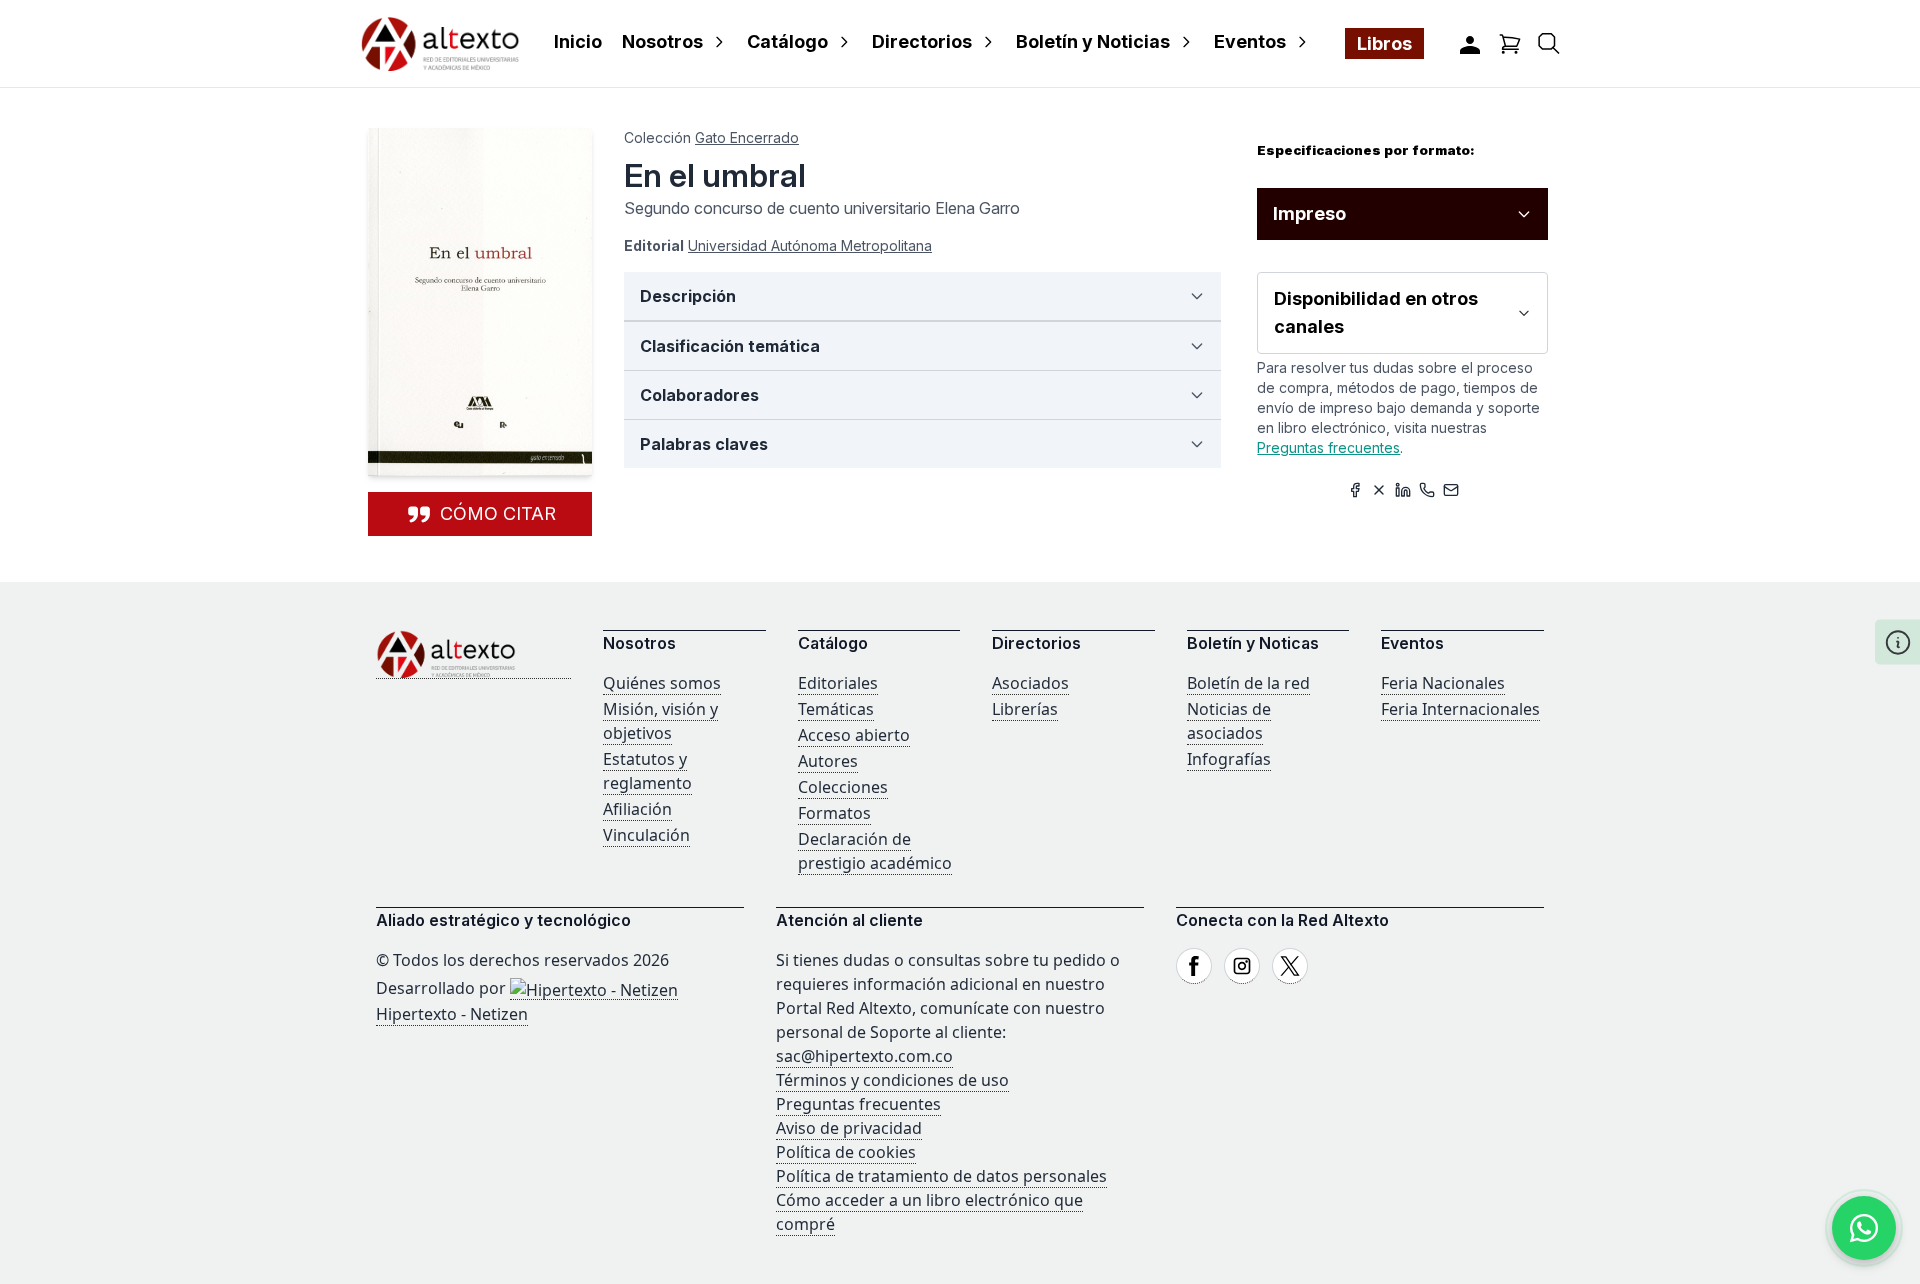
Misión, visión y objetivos (660, 721)
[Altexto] (440, 43)
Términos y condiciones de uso (892, 1080)
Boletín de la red (1248, 683)
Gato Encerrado (747, 137)
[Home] (473, 654)
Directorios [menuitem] (922, 41)
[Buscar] (1549, 43)
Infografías (1229, 759)
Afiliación (637, 809)
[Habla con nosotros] (1864, 1228)
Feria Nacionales (1443, 683)
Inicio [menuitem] (578, 41)
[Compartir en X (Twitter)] (1379, 490)
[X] (1290, 966)
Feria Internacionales (1460, 709)
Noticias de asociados (1229, 721)
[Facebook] (1194, 966)
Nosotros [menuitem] (662, 41)
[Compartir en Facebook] (1355, 490)
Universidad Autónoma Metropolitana (810, 245)
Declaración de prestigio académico (875, 851)
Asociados (1030, 683)
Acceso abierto (854, 735)
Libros (1384, 43)
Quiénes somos (662, 683)
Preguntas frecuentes (1328, 447)
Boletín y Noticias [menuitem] (1093, 41)
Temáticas (836, 709)
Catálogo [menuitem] (787, 41)
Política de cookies (846, 1152)
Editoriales (838, 683)
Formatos (834, 813)
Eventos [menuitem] (1250, 41)
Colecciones (843, 787)
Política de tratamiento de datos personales (941, 1176)
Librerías (1025, 709)
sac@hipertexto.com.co (864, 1056)
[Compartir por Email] (1451, 490)
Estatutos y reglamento (647, 771)
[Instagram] (1242, 966)
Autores (828, 761)
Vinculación (646, 835)
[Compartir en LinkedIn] (1403, 490)
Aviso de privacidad (849, 1128)
